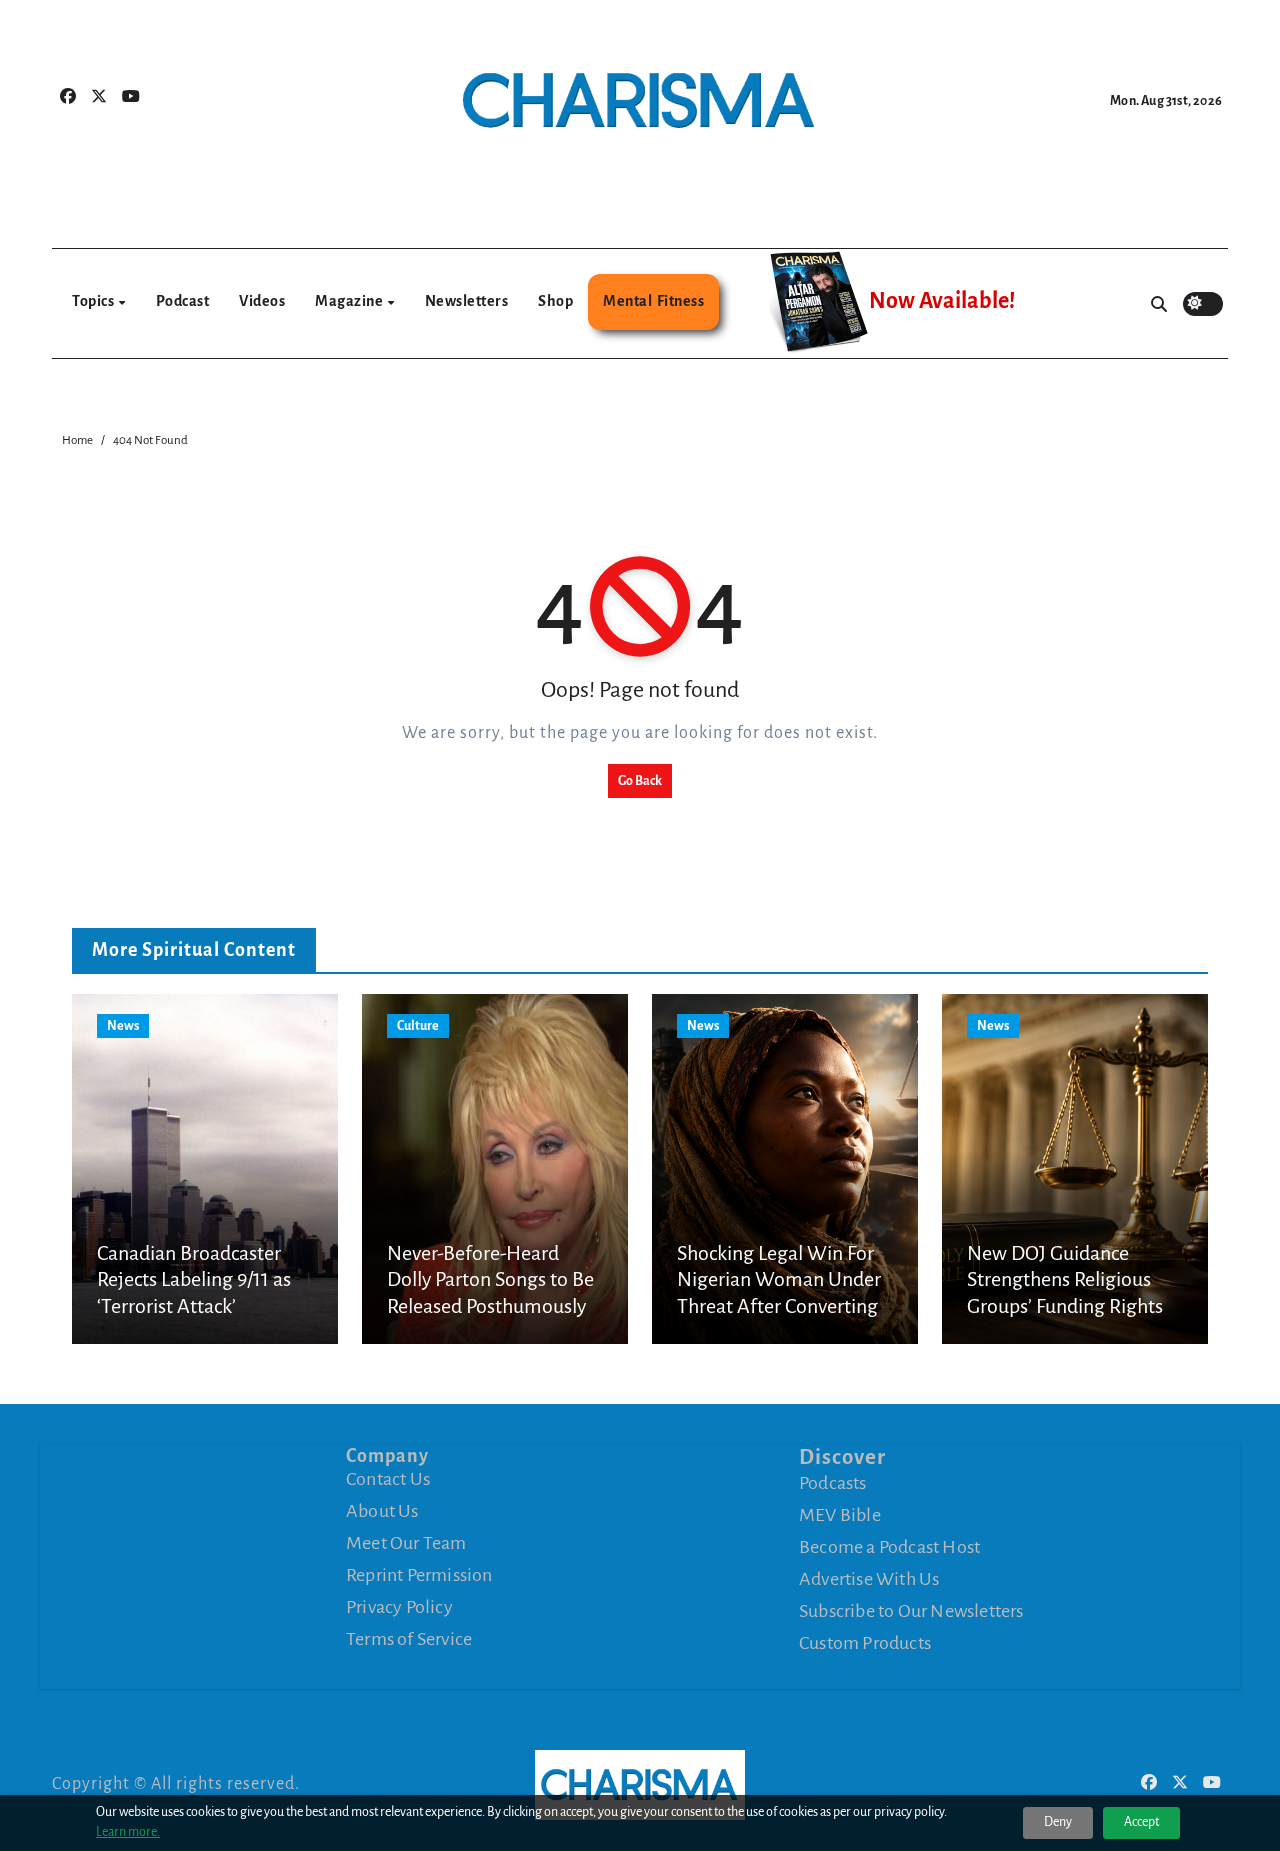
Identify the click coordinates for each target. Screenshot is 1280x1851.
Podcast (183, 301)
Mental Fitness (653, 301)
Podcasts (833, 1483)
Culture (418, 1026)
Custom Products (865, 1643)
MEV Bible (840, 1515)
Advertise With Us (869, 1579)
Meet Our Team (406, 1543)
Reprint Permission (419, 1575)
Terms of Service (409, 1639)
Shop (555, 301)
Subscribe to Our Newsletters (911, 1611)
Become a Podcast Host (889, 1547)
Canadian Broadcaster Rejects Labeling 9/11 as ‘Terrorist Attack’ (194, 1279)
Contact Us (388, 1479)
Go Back (640, 781)
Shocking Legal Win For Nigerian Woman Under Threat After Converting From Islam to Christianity (779, 1306)
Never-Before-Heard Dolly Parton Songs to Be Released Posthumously (490, 1279)
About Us (382, 1511)
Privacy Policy (399, 1607)
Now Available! (942, 301)
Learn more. (128, 1832)
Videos (262, 301)
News (123, 1026)
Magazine (350, 301)
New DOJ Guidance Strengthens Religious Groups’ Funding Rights (1065, 1279)
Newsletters (467, 301)
